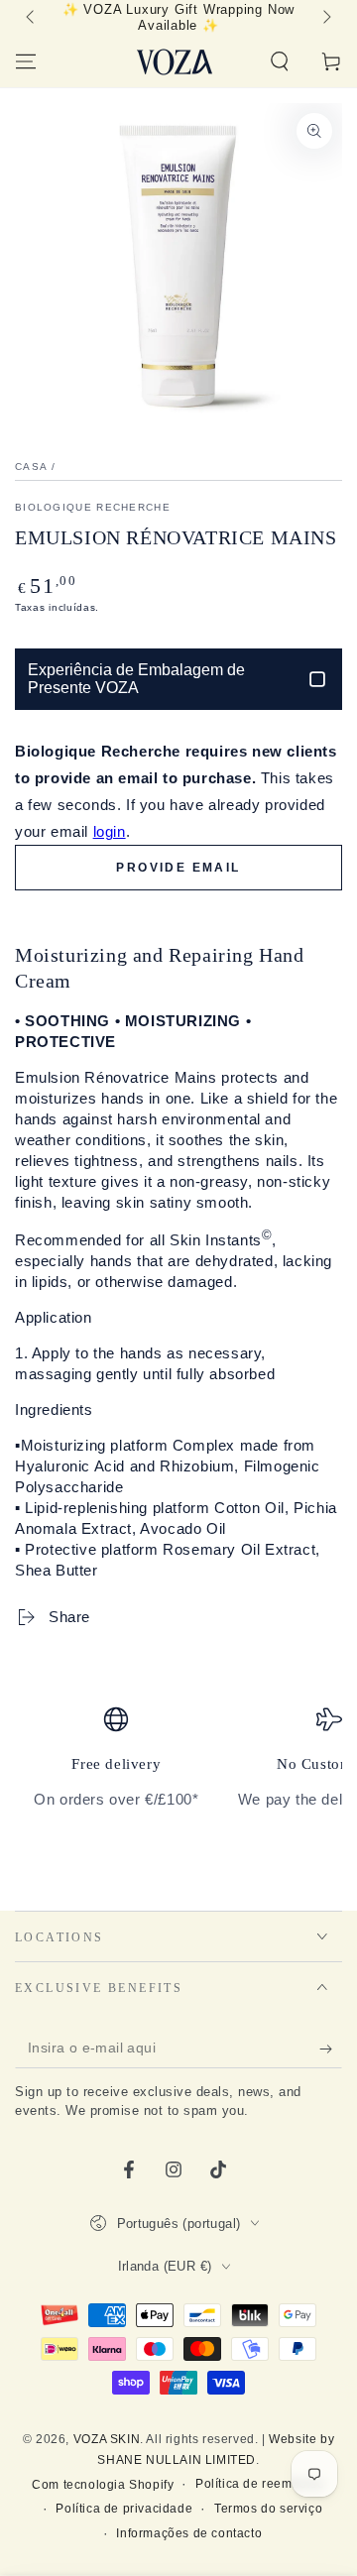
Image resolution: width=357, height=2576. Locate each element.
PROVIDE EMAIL (178, 868)
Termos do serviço (268, 2509)
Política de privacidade (124, 2509)
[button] (280, 61)
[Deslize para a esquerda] (32, 18)
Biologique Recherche (93, 507)
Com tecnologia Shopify (103, 2485)
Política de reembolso (260, 2484)
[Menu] (26, 61)
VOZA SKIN (107, 2439)
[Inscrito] (331, 2049)
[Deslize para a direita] (325, 18)
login (110, 831)
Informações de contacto (189, 2533)
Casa (31, 467)
